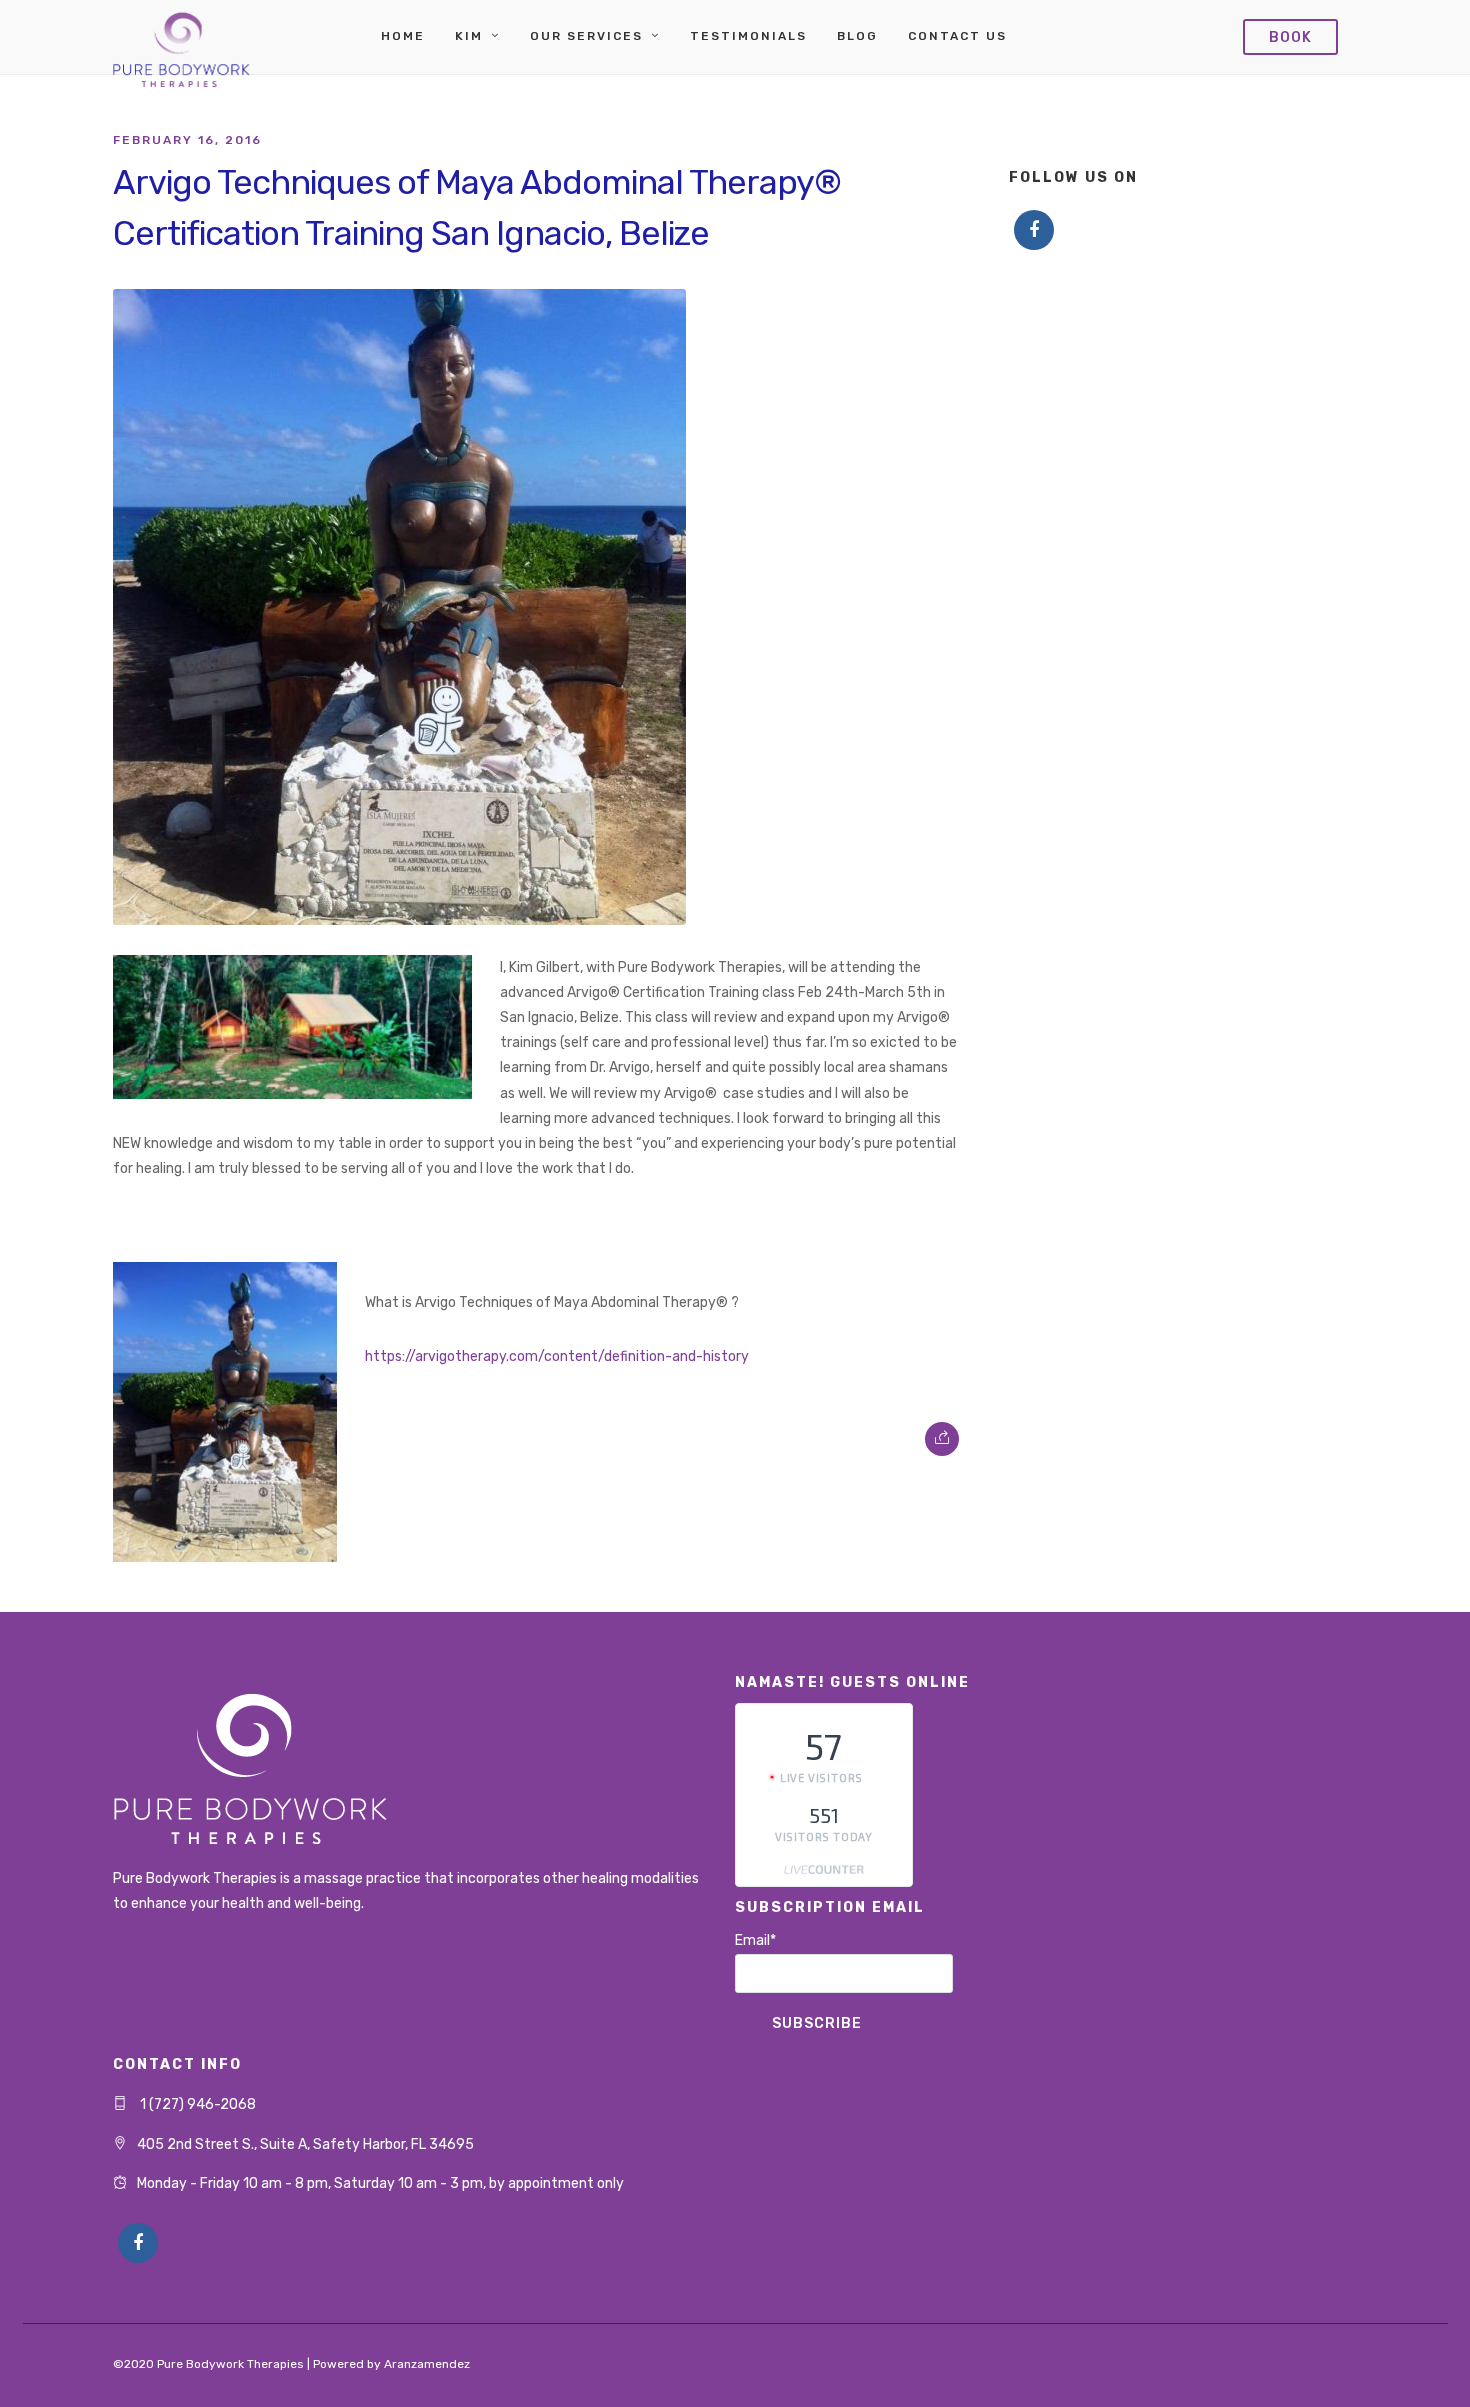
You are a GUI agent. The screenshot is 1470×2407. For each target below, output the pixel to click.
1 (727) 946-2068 (196, 2104)
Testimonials (748, 36)
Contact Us (957, 36)
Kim (469, 36)
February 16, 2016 (187, 140)
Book (1290, 37)
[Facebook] (1034, 230)
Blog (857, 36)
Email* (755, 1940)
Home (403, 36)
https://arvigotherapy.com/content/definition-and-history (557, 1356)
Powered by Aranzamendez (391, 2364)
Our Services (586, 36)
